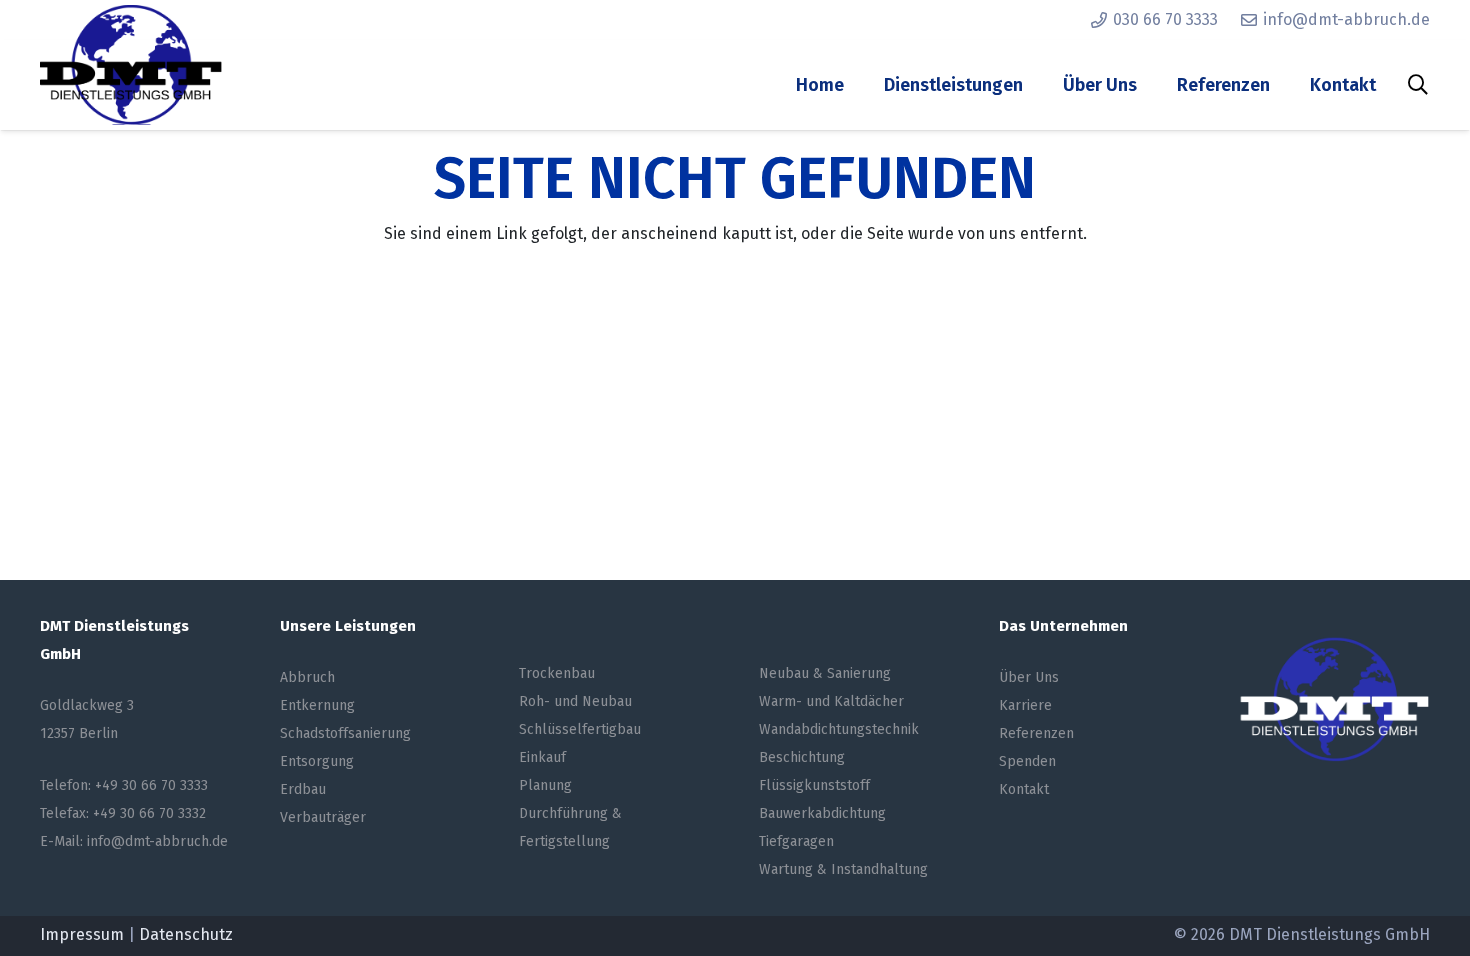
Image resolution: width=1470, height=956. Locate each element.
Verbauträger (323, 817)
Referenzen (1036, 733)
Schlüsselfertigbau (580, 729)
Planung (545, 785)
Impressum (82, 934)
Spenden (1027, 761)
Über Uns (1029, 677)
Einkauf (542, 757)
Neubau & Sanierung (825, 673)
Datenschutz (186, 934)
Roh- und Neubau (575, 701)
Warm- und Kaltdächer (831, 701)
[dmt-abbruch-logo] (131, 65)
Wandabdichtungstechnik (839, 729)
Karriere (1025, 705)
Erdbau (303, 789)
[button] (1418, 85)
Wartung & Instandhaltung (843, 869)
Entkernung (317, 705)
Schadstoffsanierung (345, 733)
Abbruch (307, 677)
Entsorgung (317, 761)
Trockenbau (557, 673)
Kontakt (1024, 789)
